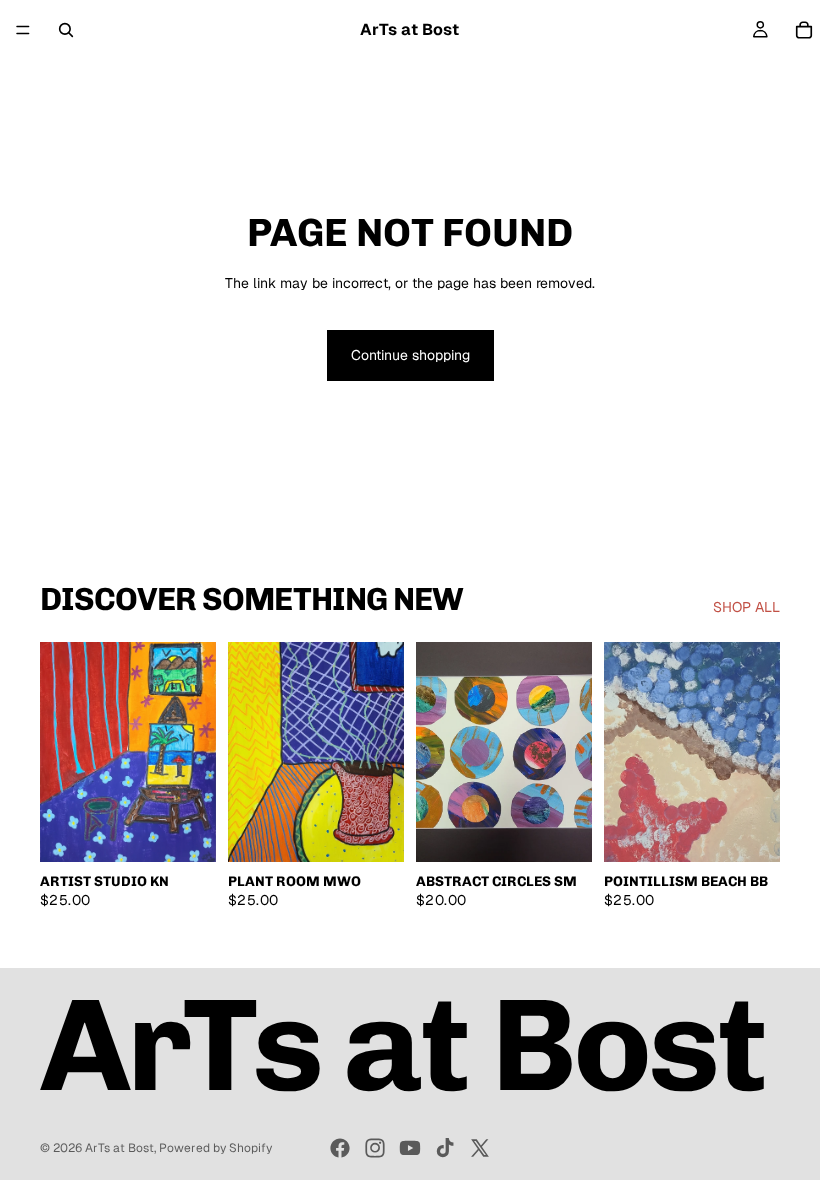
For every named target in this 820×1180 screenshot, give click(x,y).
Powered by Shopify (215, 1148)
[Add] (185, 831)
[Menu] (23, 30)
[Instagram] (375, 1148)
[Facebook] (340, 1148)
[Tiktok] (445, 1148)
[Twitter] (480, 1148)
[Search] (66, 30)
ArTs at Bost (119, 1148)
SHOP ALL (746, 607)
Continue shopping (410, 355)
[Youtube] (410, 1148)
